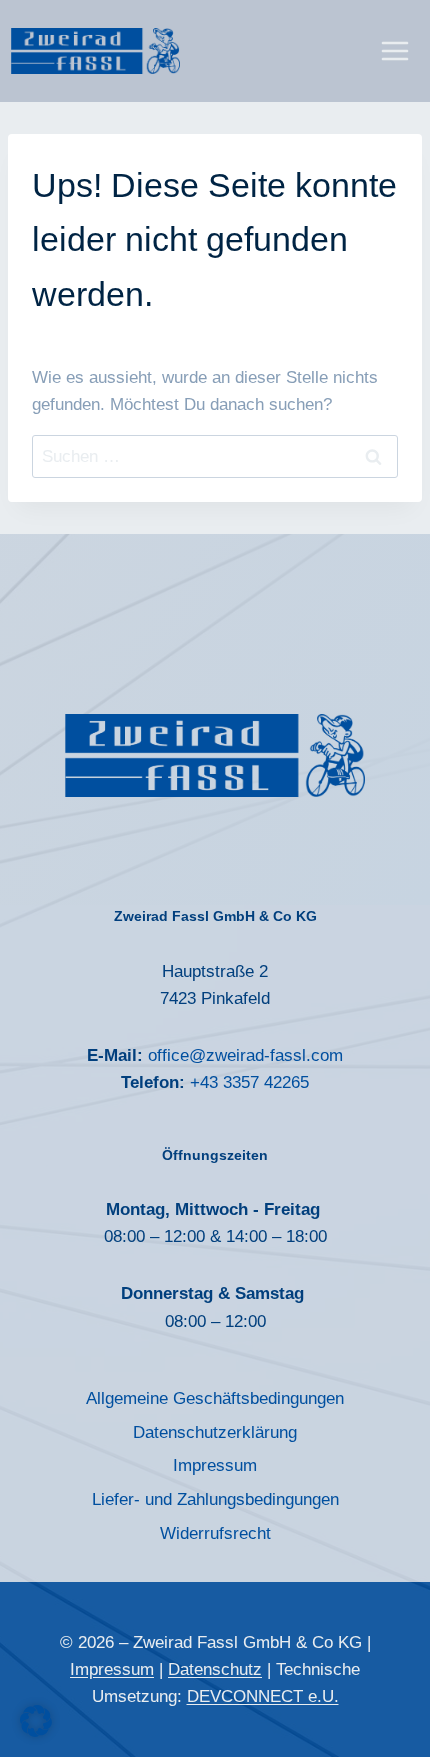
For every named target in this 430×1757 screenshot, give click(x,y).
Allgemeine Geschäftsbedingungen (215, 1398)
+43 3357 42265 (249, 1082)
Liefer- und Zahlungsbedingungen (215, 1499)
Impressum (215, 1465)
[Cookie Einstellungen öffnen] (36, 1731)
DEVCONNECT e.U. (263, 1696)
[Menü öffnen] (394, 50)
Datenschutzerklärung (215, 1432)
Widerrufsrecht (215, 1533)
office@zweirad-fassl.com (243, 1055)
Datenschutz (215, 1669)
